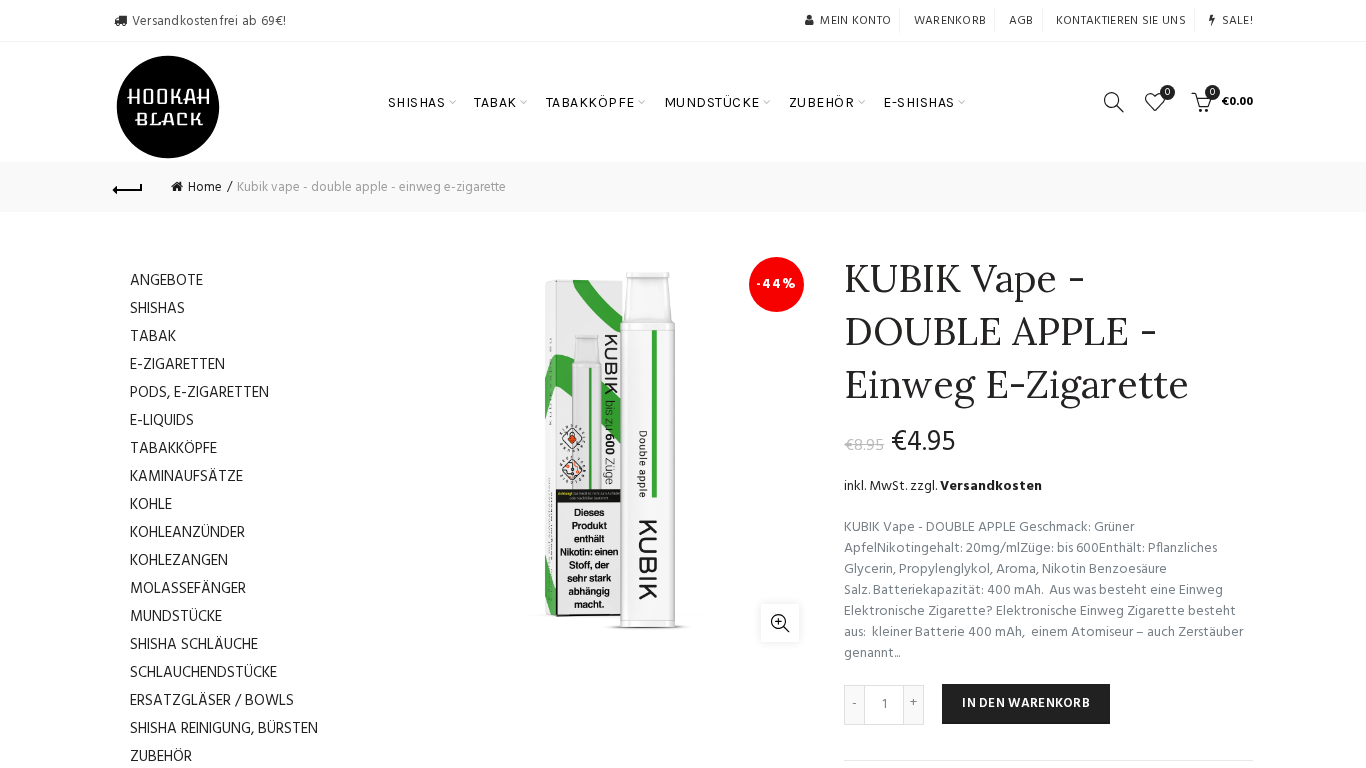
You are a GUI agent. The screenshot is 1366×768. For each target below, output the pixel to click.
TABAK (495, 102)
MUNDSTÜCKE (712, 102)
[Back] (128, 187)
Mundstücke (176, 617)
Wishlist (1167, 93)
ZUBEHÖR (822, 102)
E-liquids (162, 421)
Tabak (153, 337)
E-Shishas (919, 102)
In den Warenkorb (1026, 703)
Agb (1021, 21)
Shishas (157, 309)
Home (205, 187)
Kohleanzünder (187, 533)
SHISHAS (417, 102)
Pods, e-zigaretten (199, 393)
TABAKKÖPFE (590, 102)
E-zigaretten (177, 365)
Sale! (1237, 21)
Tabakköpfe (173, 449)
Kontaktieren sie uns (1121, 21)
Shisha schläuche (194, 645)
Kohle (151, 505)
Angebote (166, 281)
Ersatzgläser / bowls (212, 701)
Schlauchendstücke (203, 673)
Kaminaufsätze (186, 477)
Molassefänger (188, 589)
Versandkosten (991, 486)
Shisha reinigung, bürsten (224, 729)
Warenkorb (950, 21)
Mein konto (855, 21)
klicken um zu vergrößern (780, 623)
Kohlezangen (179, 561)
